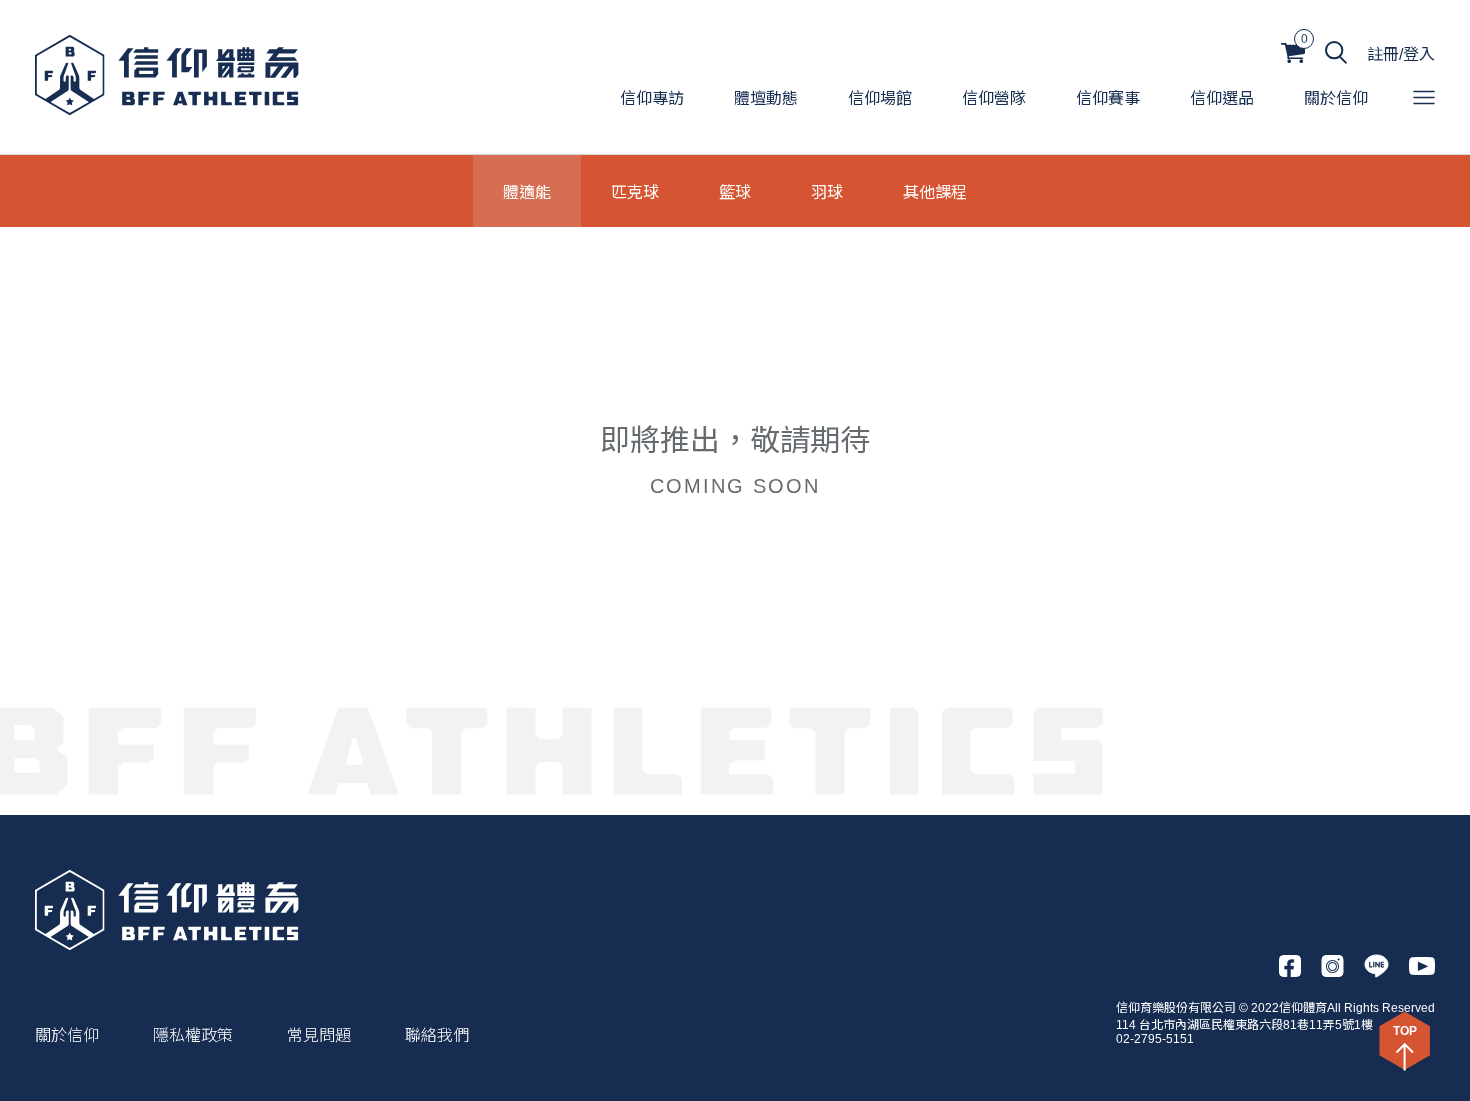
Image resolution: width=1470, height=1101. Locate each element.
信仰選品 (1222, 98)
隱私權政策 (193, 1035)
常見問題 (319, 1035)
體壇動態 (766, 98)
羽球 (827, 191)
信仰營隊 (994, 98)
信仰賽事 (1108, 98)
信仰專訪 (652, 98)
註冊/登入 (1401, 54)
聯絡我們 (437, 1035)
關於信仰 (1336, 98)
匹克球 (635, 191)
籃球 (735, 191)
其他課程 (935, 191)
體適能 (527, 191)
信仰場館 (880, 98)
